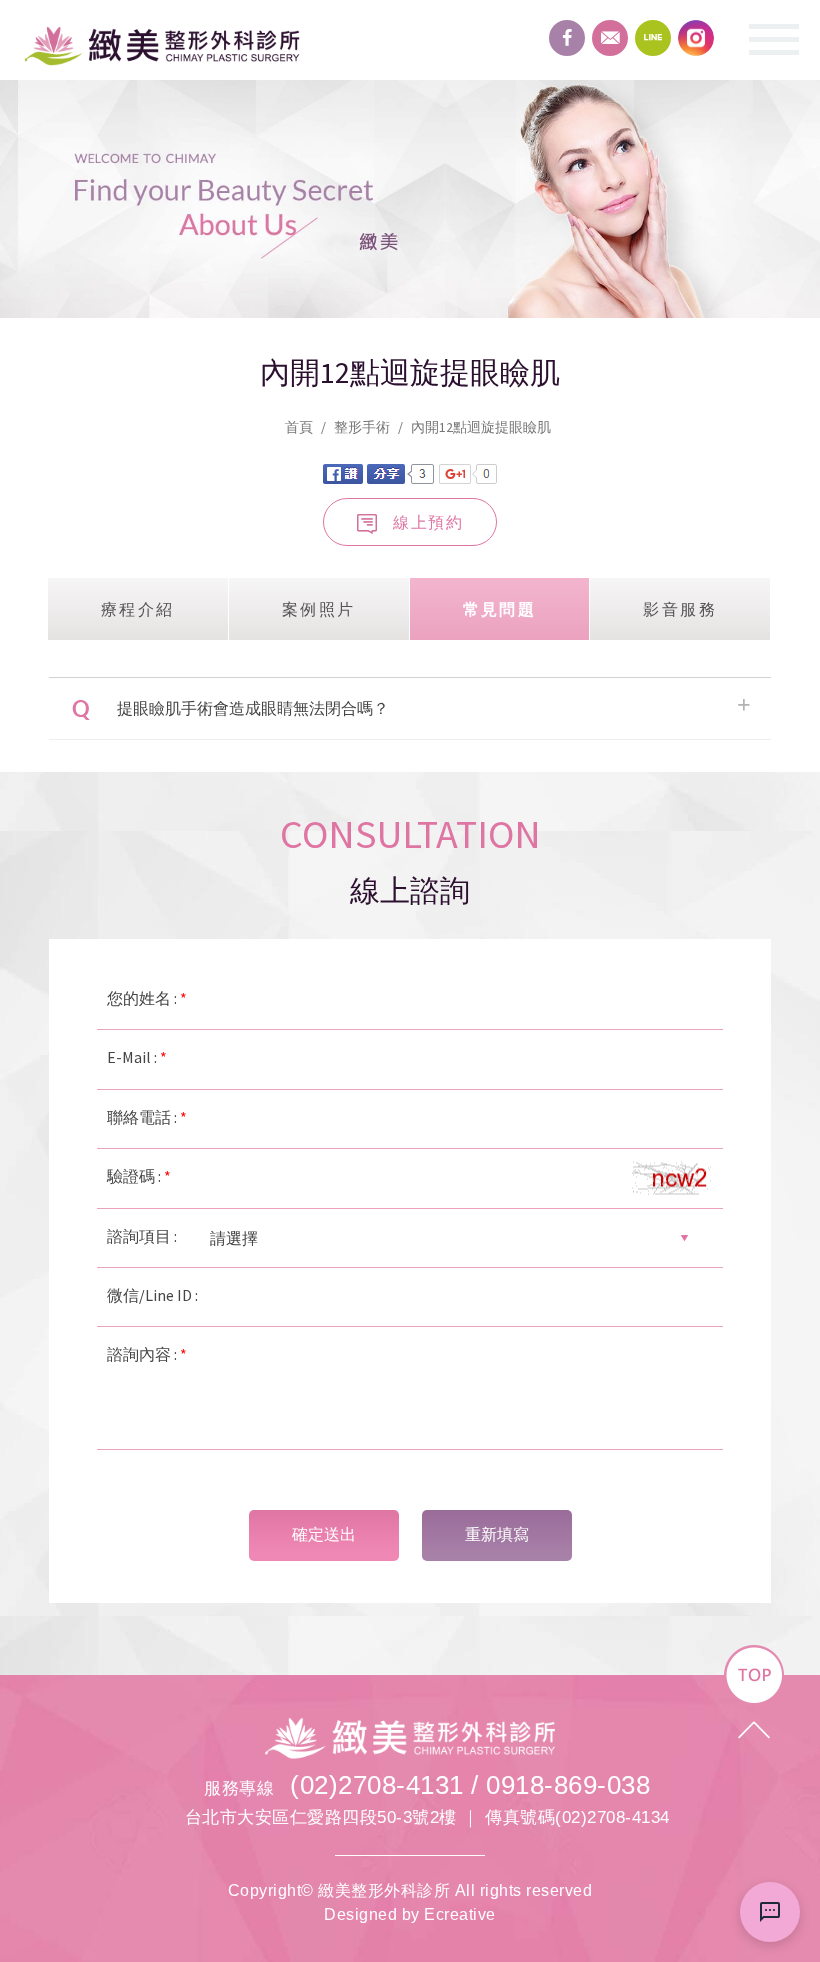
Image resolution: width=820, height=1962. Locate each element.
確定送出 (324, 1534)
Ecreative (460, 1914)
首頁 (299, 427)
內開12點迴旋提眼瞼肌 (481, 427)
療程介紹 (138, 609)
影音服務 (680, 609)
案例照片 (319, 609)
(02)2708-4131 (377, 1785)
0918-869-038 (568, 1785)
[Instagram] (696, 38)
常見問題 (500, 609)
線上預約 (428, 522)
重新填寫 (497, 1534)
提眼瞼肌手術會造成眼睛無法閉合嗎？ (253, 708)
